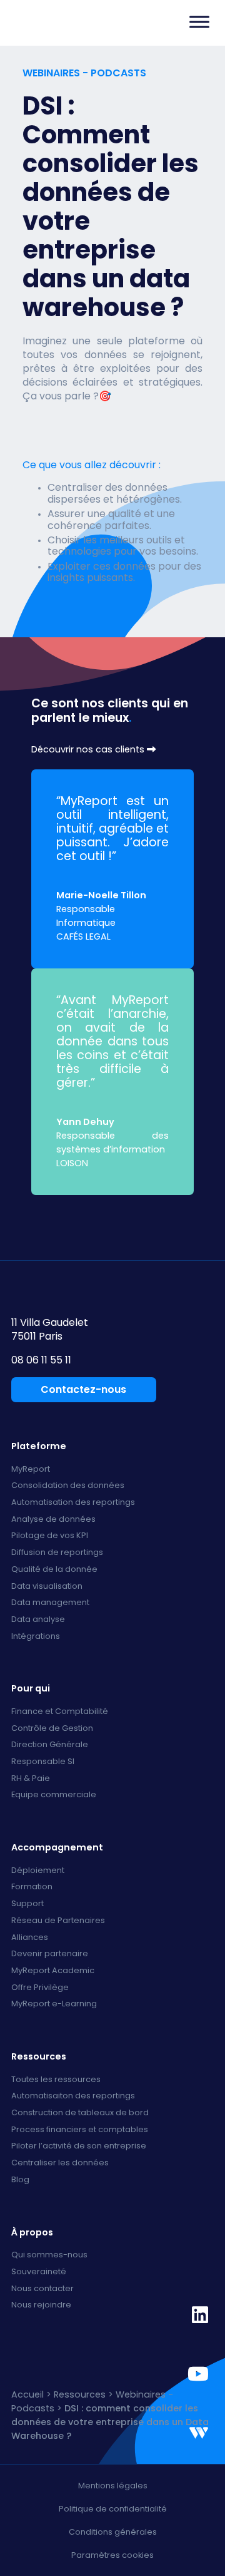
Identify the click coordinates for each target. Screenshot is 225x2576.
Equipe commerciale (54, 1795)
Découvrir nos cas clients (89, 750)
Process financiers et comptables (80, 2130)
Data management (50, 1603)
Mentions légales (113, 2486)
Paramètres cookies (112, 2555)
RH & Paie (31, 1779)
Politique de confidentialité (113, 2509)
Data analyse (38, 1620)
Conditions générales (113, 2532)
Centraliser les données (60, 2163)
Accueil (27, 2394)
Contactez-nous (83, 1389)
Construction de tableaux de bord (80, 2113)
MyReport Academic (53, 1971)
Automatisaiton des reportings (73, 2096)
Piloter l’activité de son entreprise (79, 2146)
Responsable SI (43, 1762)
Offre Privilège (40, 1988)
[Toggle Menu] (199, 22)
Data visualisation (47, 1587)
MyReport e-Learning (54, 2004)
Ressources (80, 2394)
